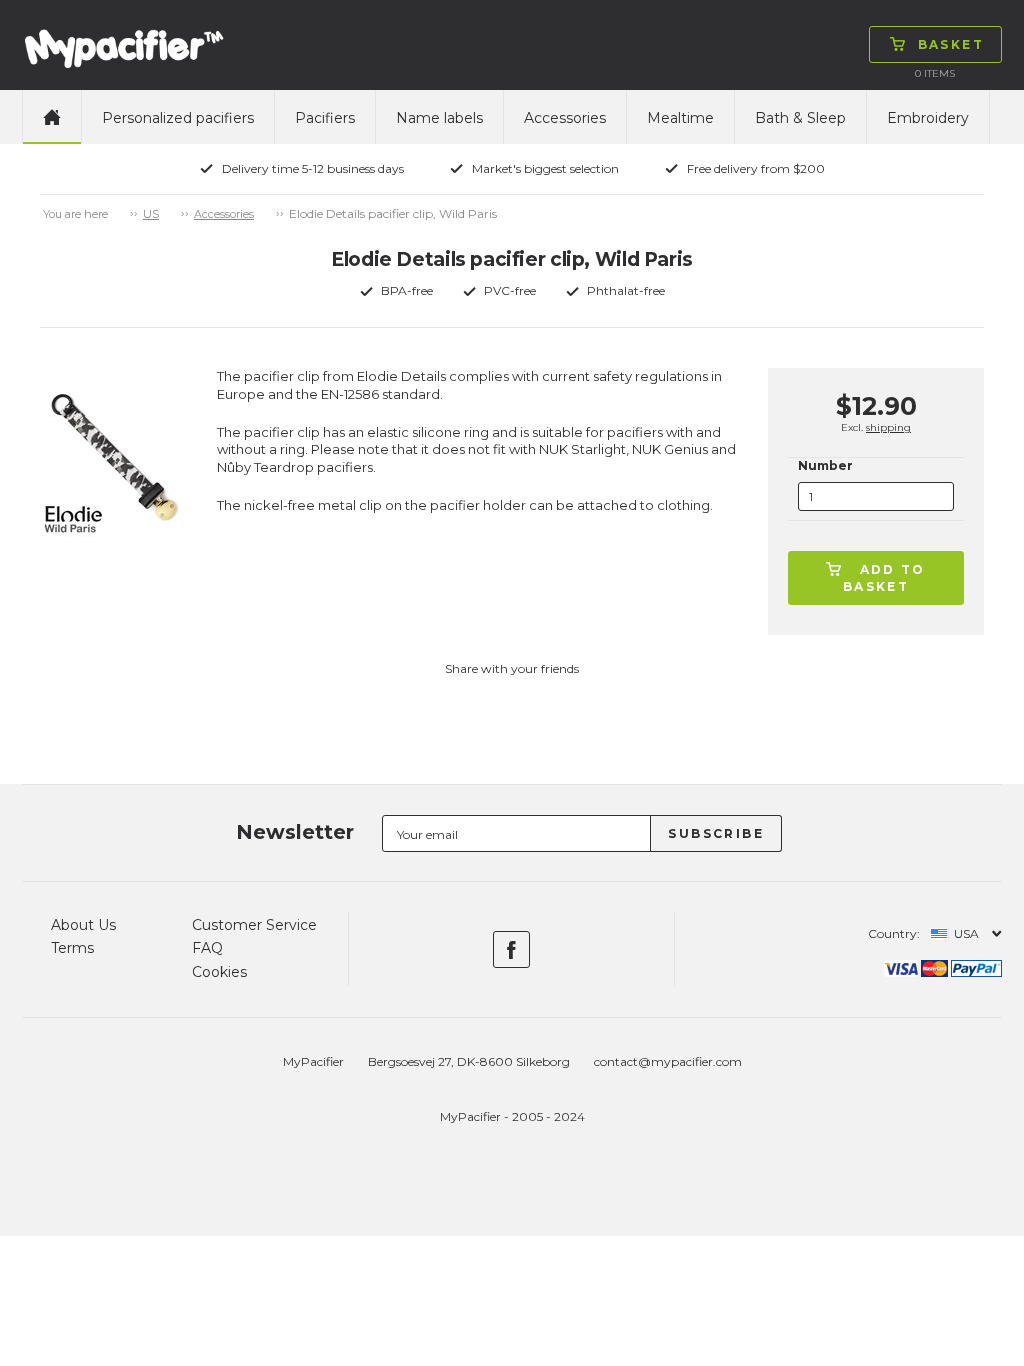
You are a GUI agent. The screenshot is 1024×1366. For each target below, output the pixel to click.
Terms (72, 948)
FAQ (207, 948)
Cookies (219, 972)
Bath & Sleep (800, 118)
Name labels (439, 118)
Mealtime (680, 118)
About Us (83, 925)
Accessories (565, 118)
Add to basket (884, 578)
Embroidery (928, 118)
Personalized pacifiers (178, 118)
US (151, 214)
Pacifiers (325, 118)
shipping (888, 427)
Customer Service (254, 925)
